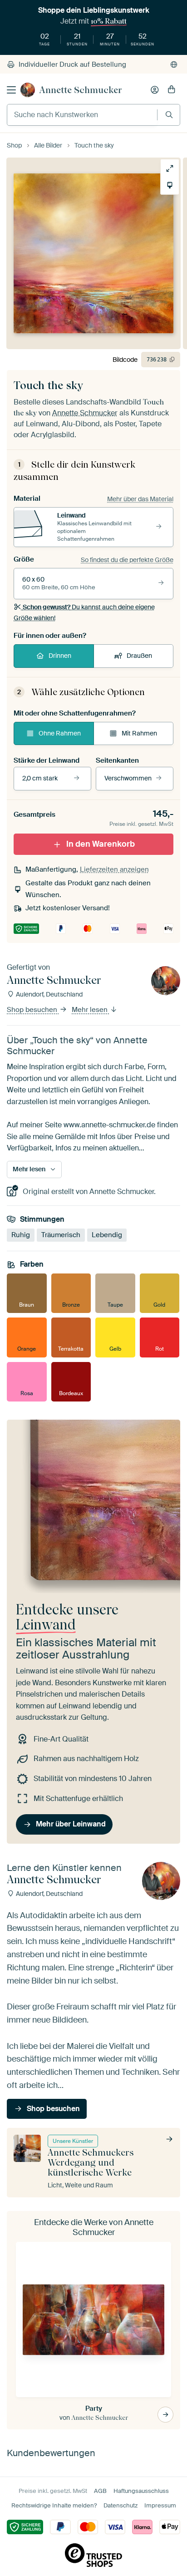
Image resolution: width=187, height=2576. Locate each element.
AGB (100, 2491)
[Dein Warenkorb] (172, 90)
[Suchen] (169, 115)
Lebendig (107, 1234)
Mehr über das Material (140, 499)
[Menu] (11, 90)
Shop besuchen (33, 1010)
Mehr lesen (91, 1010)
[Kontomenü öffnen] (155, 90)
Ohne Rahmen (60, 733)
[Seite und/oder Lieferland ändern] (174, 64)
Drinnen (60, 656)
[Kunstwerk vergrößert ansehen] (170, 168)
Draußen (139, 656)
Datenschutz (121, 2505)
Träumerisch (61, 1234)
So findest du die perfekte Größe (127, 560)
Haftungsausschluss (141, 2491)
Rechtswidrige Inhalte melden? (54, 2505)
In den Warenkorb (101, 844)
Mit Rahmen (139, 733)
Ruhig (21, 1234)
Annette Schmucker (81, 90)
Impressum (160, 2505)
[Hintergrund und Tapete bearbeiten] (170, 185)
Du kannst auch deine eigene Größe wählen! (84, 612)
